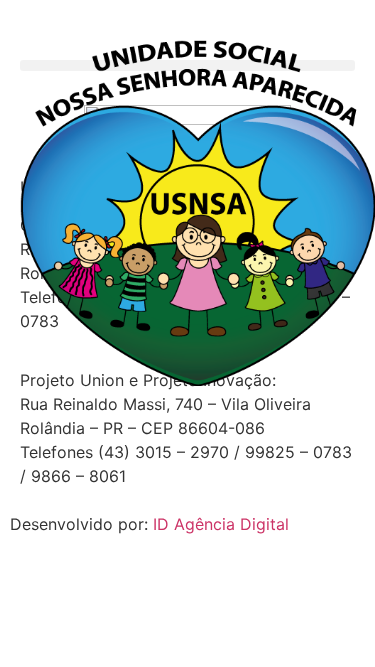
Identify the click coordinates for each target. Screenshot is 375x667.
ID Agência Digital (221, 524)
